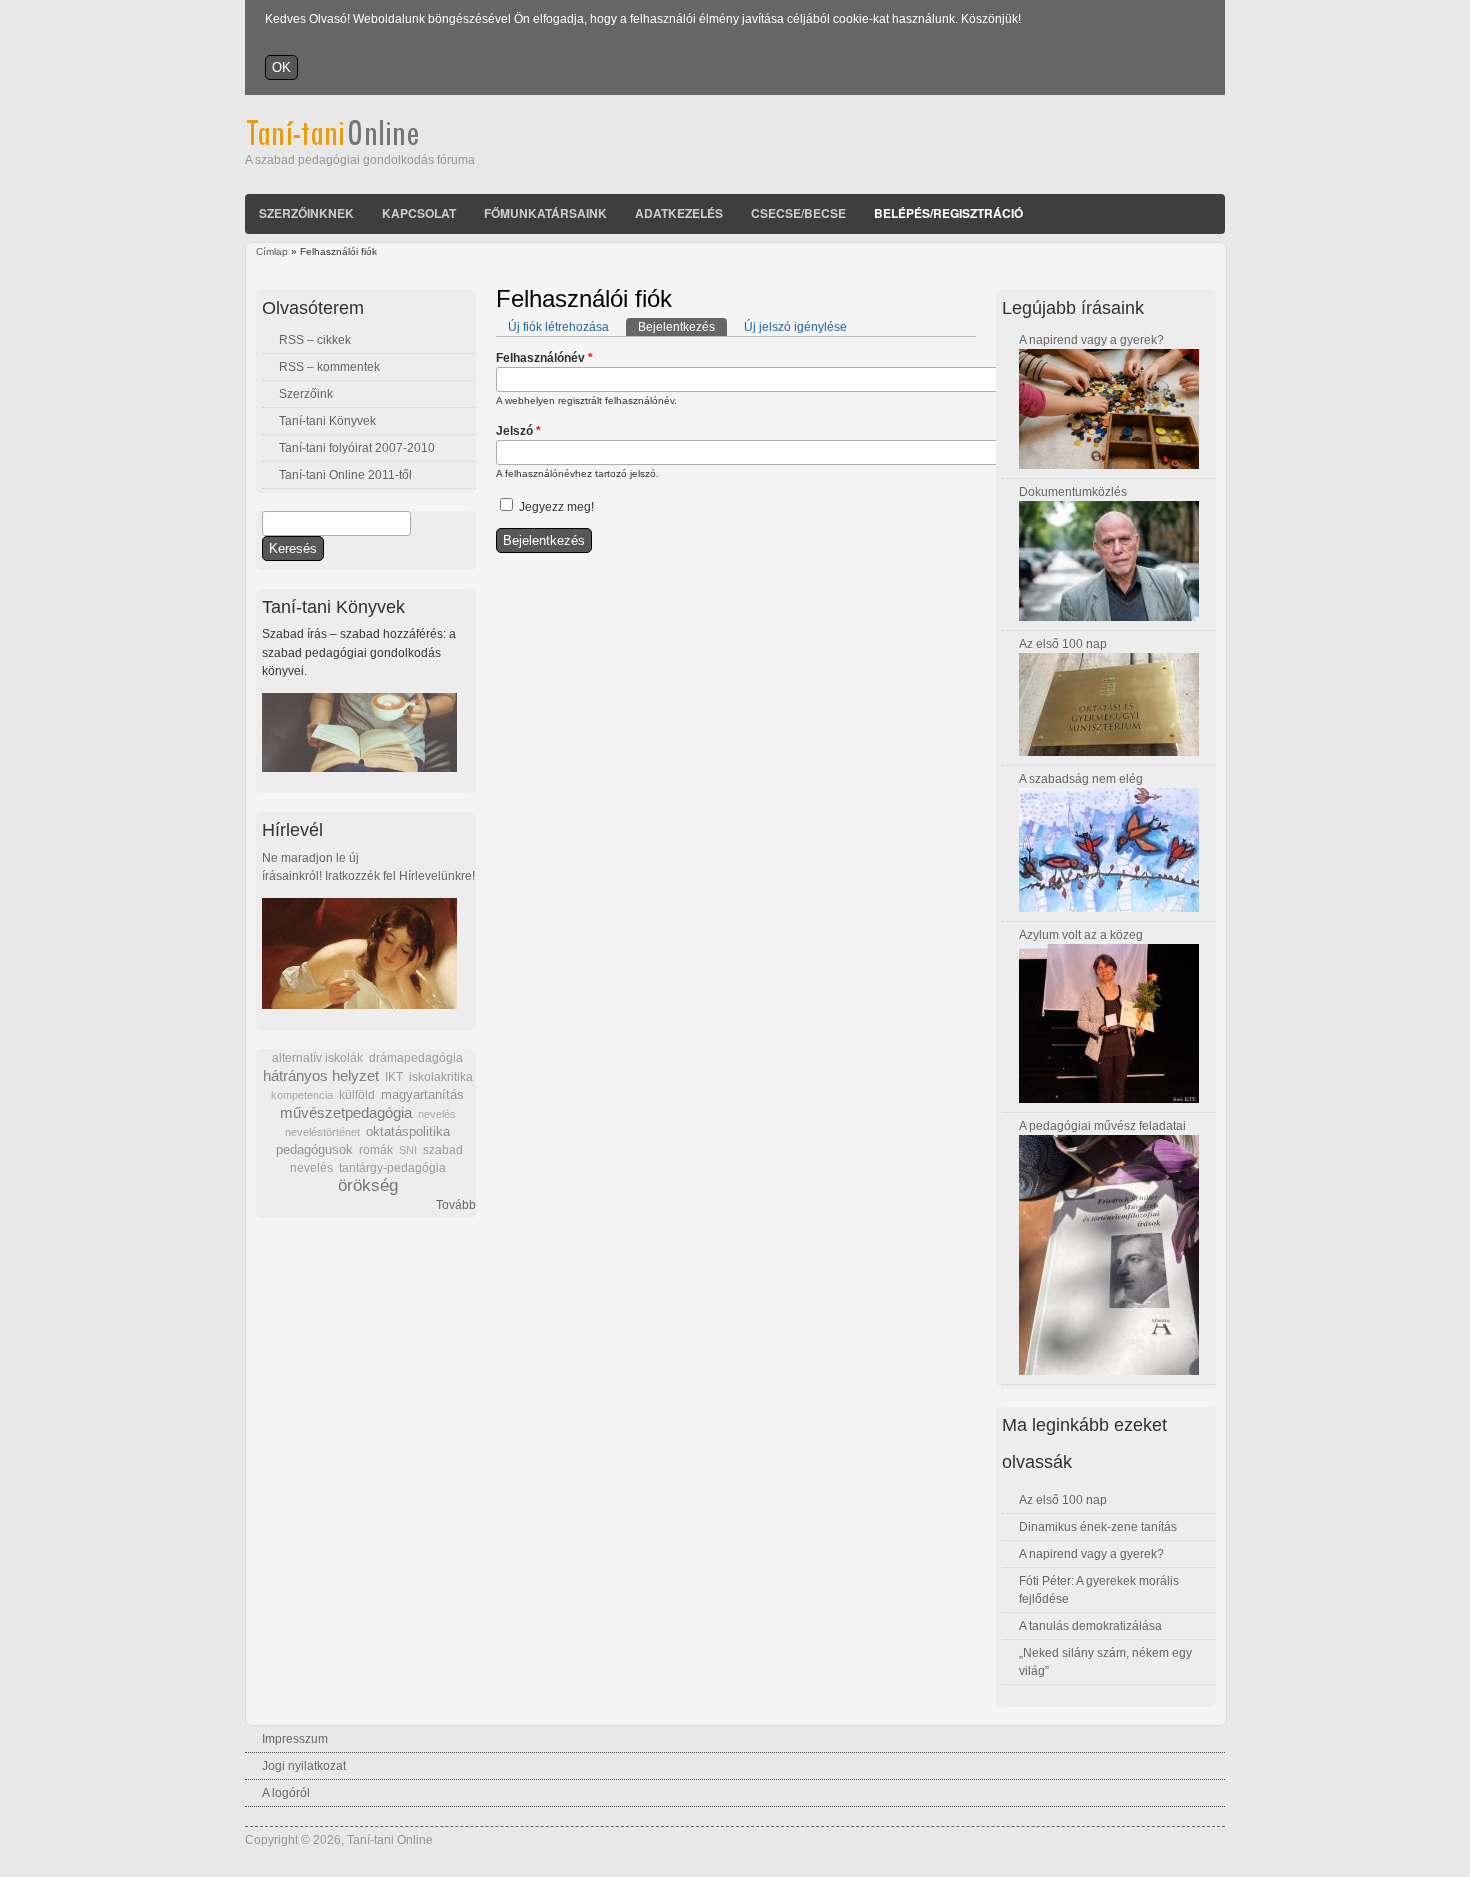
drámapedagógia (416, 1058)
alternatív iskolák (317, 1058)
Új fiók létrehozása (558, 327)
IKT (394, 1077)
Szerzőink (306, 394)
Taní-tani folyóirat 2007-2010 (357, 448)
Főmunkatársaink (545, 213)
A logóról (286, 1793)
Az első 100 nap (1063, 644)
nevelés (437, 1114)
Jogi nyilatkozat (304, 1766)
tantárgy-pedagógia (392, 1168)
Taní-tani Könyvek (327, 421)
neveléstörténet (322, 1132)
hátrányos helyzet (321, 1075)
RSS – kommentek (329, 367)
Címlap (272, 251)
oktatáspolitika (408, 1131)
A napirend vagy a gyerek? (1091, 340)
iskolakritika (441, 1077)
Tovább (456, 1205)
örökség (368, 1185)
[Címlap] (359, 142)
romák (376, 1150)
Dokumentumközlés (1073, 492)
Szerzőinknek (306, 213)
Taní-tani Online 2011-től (345, 475)
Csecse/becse (798, 213)
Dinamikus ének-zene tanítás (1098, 1527)
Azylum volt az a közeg (1081, 935)
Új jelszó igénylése (795, 327)
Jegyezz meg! (556, 507)
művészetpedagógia (346, 1112)
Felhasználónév (544, 358)
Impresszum (295, 1739)
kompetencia (302, 1095)
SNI (408, 1150)
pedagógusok (314, 1150)
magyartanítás (422, 1095)
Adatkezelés (679, 213)
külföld (357, 1095)
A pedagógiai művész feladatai (1102, 1126)
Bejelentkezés (682, 327)
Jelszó (518, 431)
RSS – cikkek (315, 340)
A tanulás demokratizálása (1090, 1626)
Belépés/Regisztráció (948, 213)
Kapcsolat (419, 213)
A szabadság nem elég (1081, 779)
